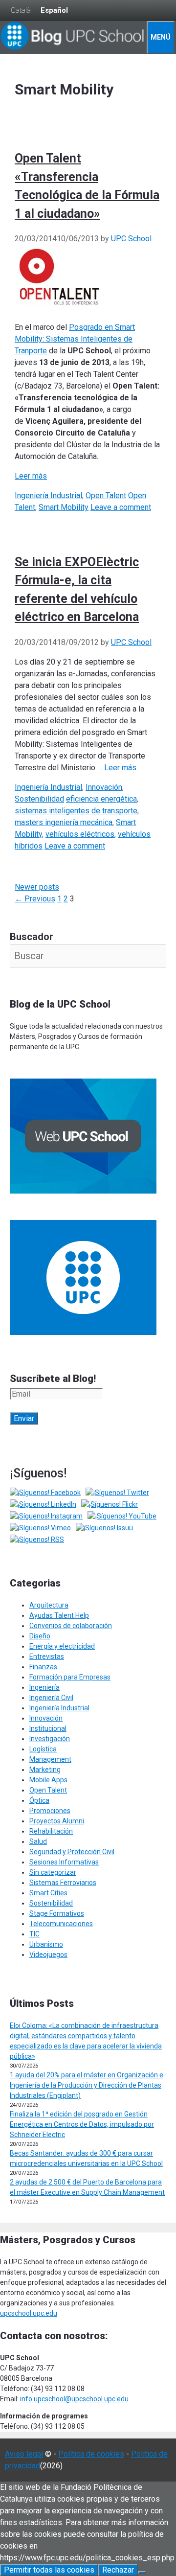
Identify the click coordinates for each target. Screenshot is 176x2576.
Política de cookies (91, 2454)
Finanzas (43, 1667)
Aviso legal (24, 2454)
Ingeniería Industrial (48, 495)
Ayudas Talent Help (59, 1615)
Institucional (48, 1728)
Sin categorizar (53, 1872)
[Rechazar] (142, 2573)
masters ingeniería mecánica (64, 822)
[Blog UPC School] (73, 48)
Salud (38, 1841)
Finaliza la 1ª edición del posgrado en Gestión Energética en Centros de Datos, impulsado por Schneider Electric (82, 2124)
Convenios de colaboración (71, 1626)
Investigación (50, 1739)
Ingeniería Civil (51, 1698)
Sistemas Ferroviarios (63, 1883)
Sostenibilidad (39, 799)
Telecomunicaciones (61, 1924)
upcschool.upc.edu (29, 2313)
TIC (34, 1934)
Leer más (31, 476)
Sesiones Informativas (64, 1862)
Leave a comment (121, 507)
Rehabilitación (51, 1831)
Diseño (40, 1636)
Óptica (39, 1800)
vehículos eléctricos (80, 834)
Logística (43, 1749)
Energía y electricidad (62, 1646)
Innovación (104, 787)
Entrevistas (47, 1656)
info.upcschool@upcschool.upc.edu (74, 2399)
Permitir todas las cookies (49, 2570)
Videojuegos (48, 1955)
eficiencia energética (101, 799)
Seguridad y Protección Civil (72, 1852)
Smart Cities (48, 1893)
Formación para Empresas (70, 1677)
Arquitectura (49, 1605)
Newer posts (37, 887)
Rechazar (118, 2570)
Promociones (50, 1811)
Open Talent (106, 495)
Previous (35, 899)
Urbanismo (46, 1944)
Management (50, 1759)
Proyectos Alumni (57, 1821)
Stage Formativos (57, 1913)
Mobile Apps (48, 1780)
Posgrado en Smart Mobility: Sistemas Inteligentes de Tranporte (75, 339)
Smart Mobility (64, 507)
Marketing (45, 1770)
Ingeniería (44, 1687)
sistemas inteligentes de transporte (76, 811)
